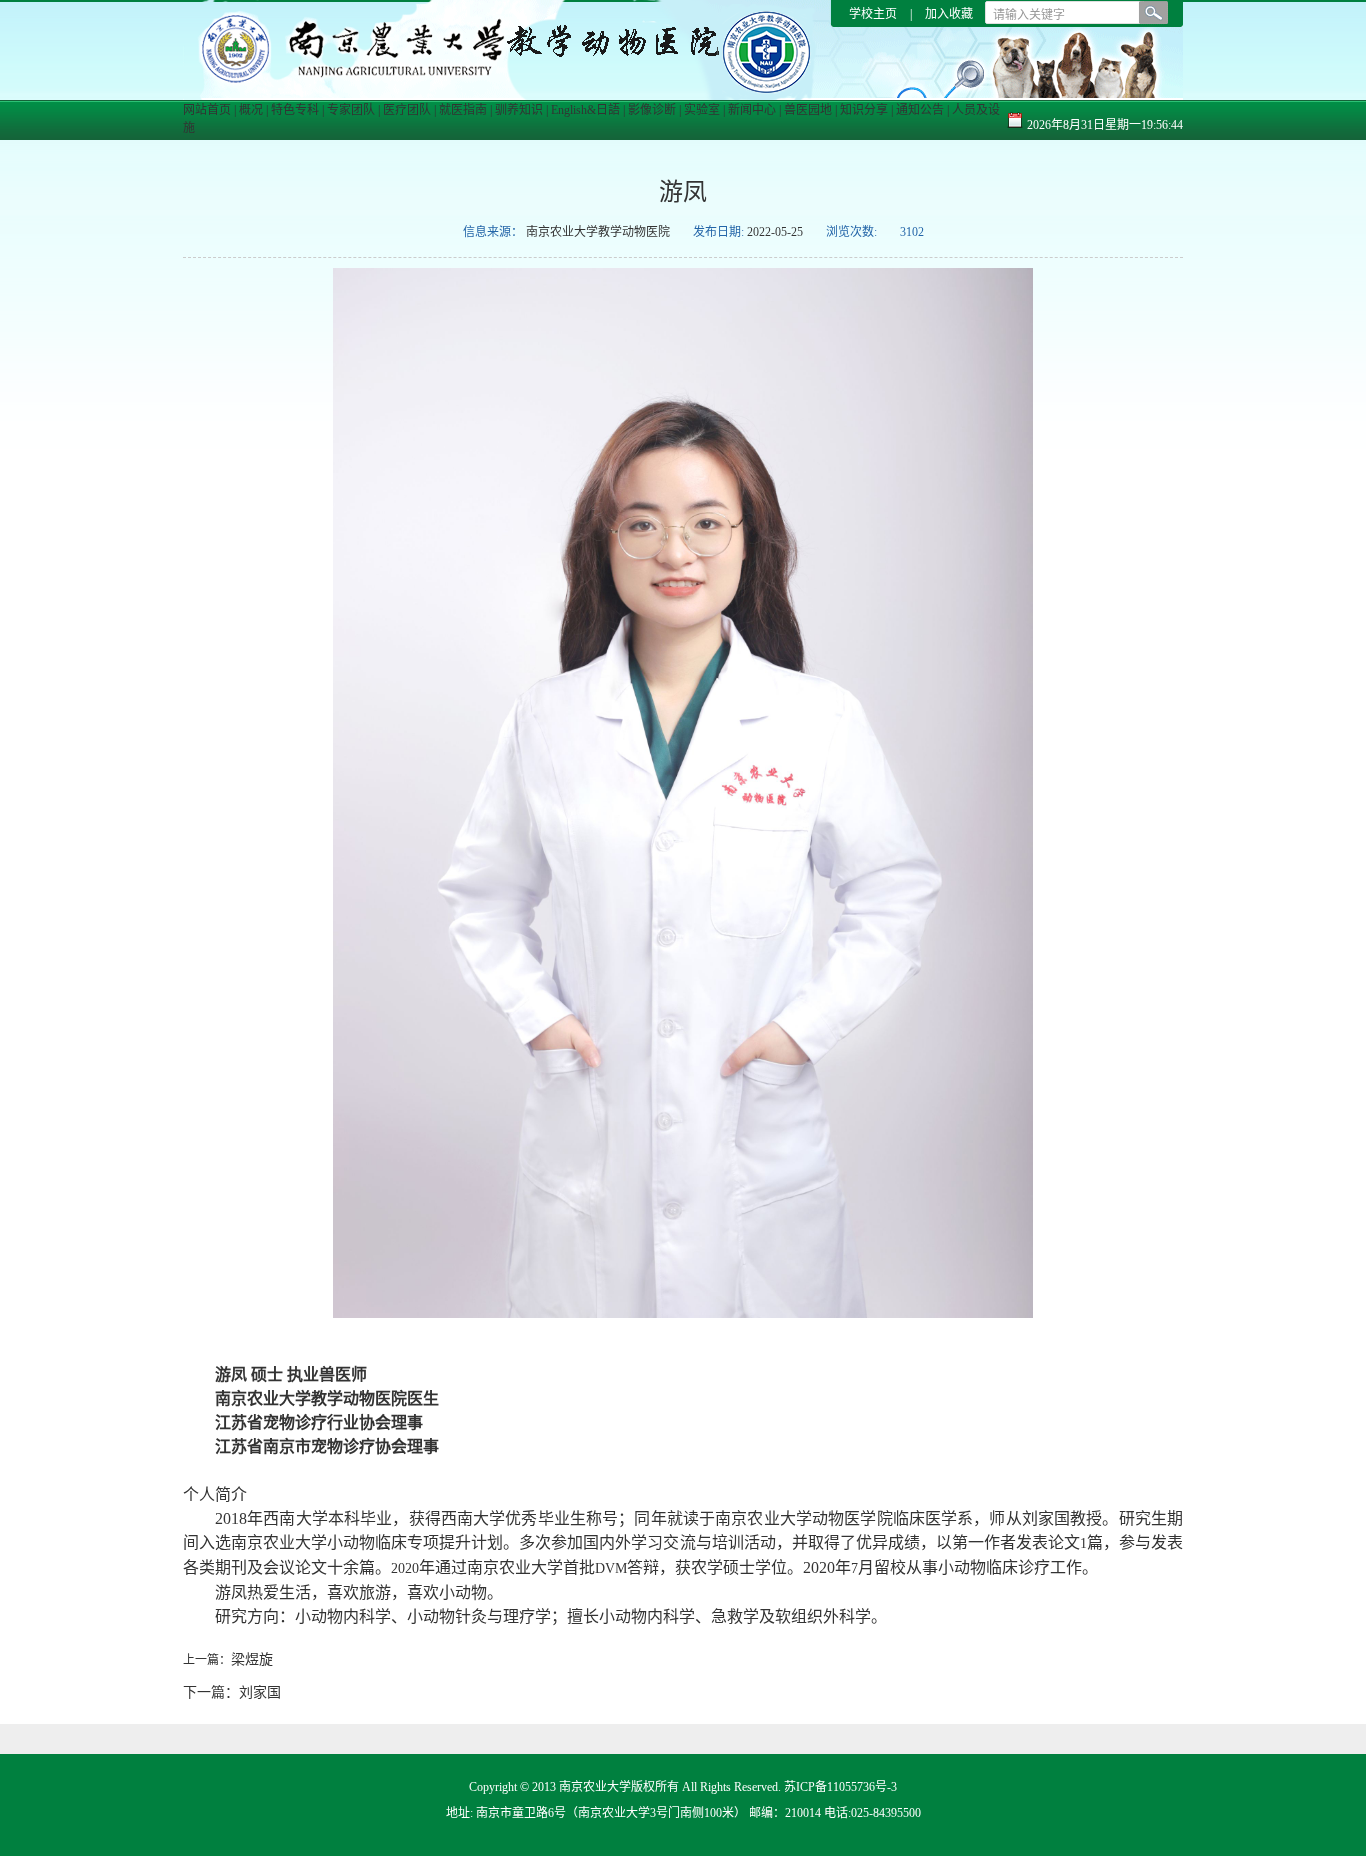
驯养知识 (519, 110)
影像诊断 (652, 110)
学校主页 (874, 14)
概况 (251, 110)
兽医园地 (808, 110)
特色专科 (295, 110)
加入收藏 (949, 14)
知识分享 (864, 110)
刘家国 (260, 1692)
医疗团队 (407, 110)
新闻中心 (752, 110)
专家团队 (351, 110)
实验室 (702, 110)
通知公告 (920, 110)
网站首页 (207, 110)
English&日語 (585, 110)
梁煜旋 (252, 1659)
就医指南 (463, 110)
